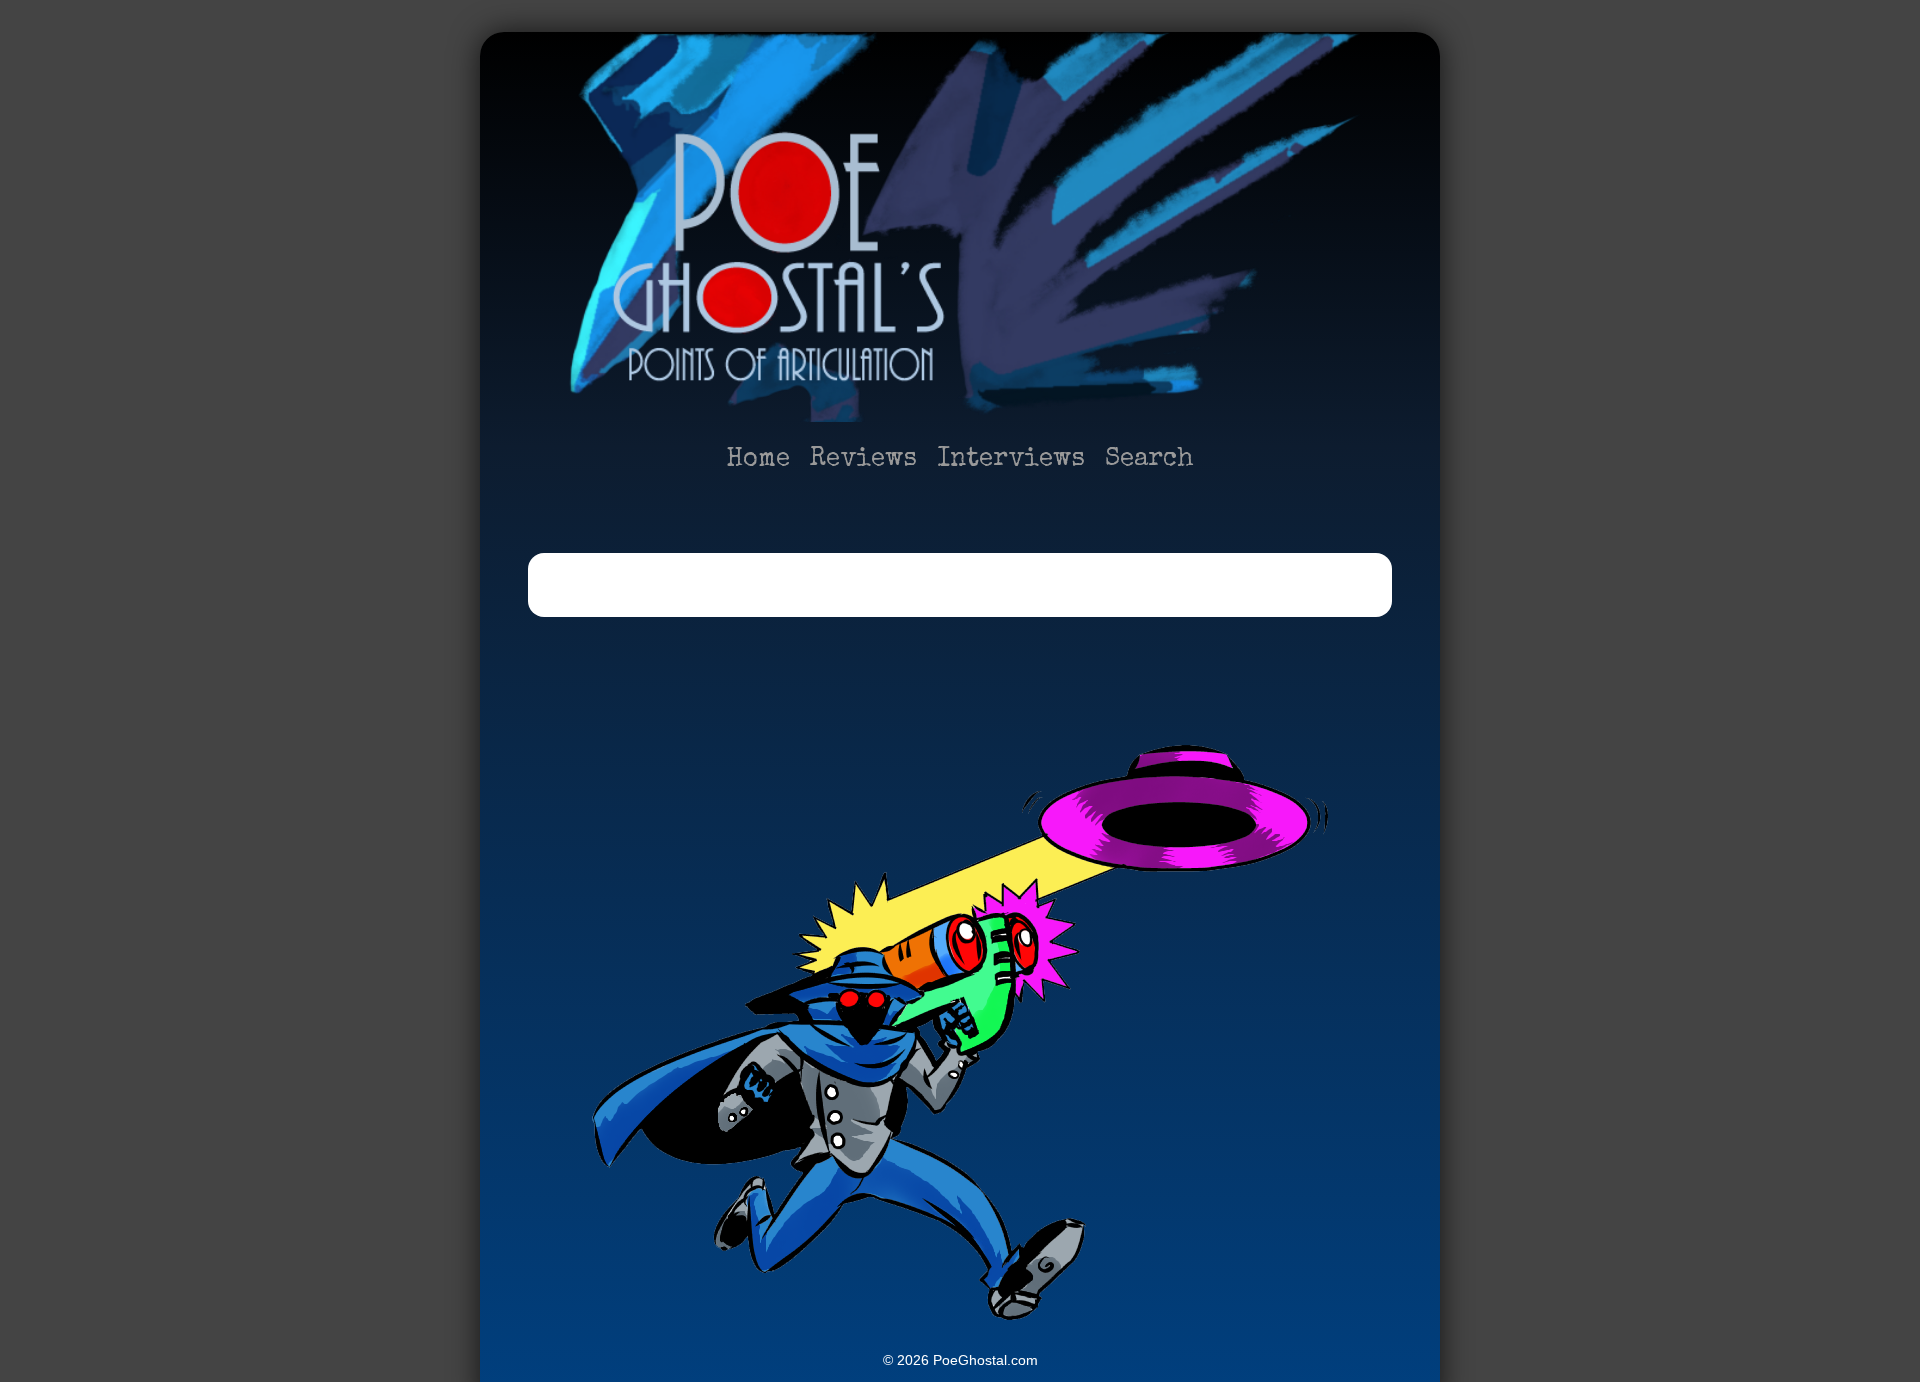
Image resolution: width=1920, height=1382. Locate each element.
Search (1149, 460)
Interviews (1011, 460)
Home (758, 460)
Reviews (863, 460)
